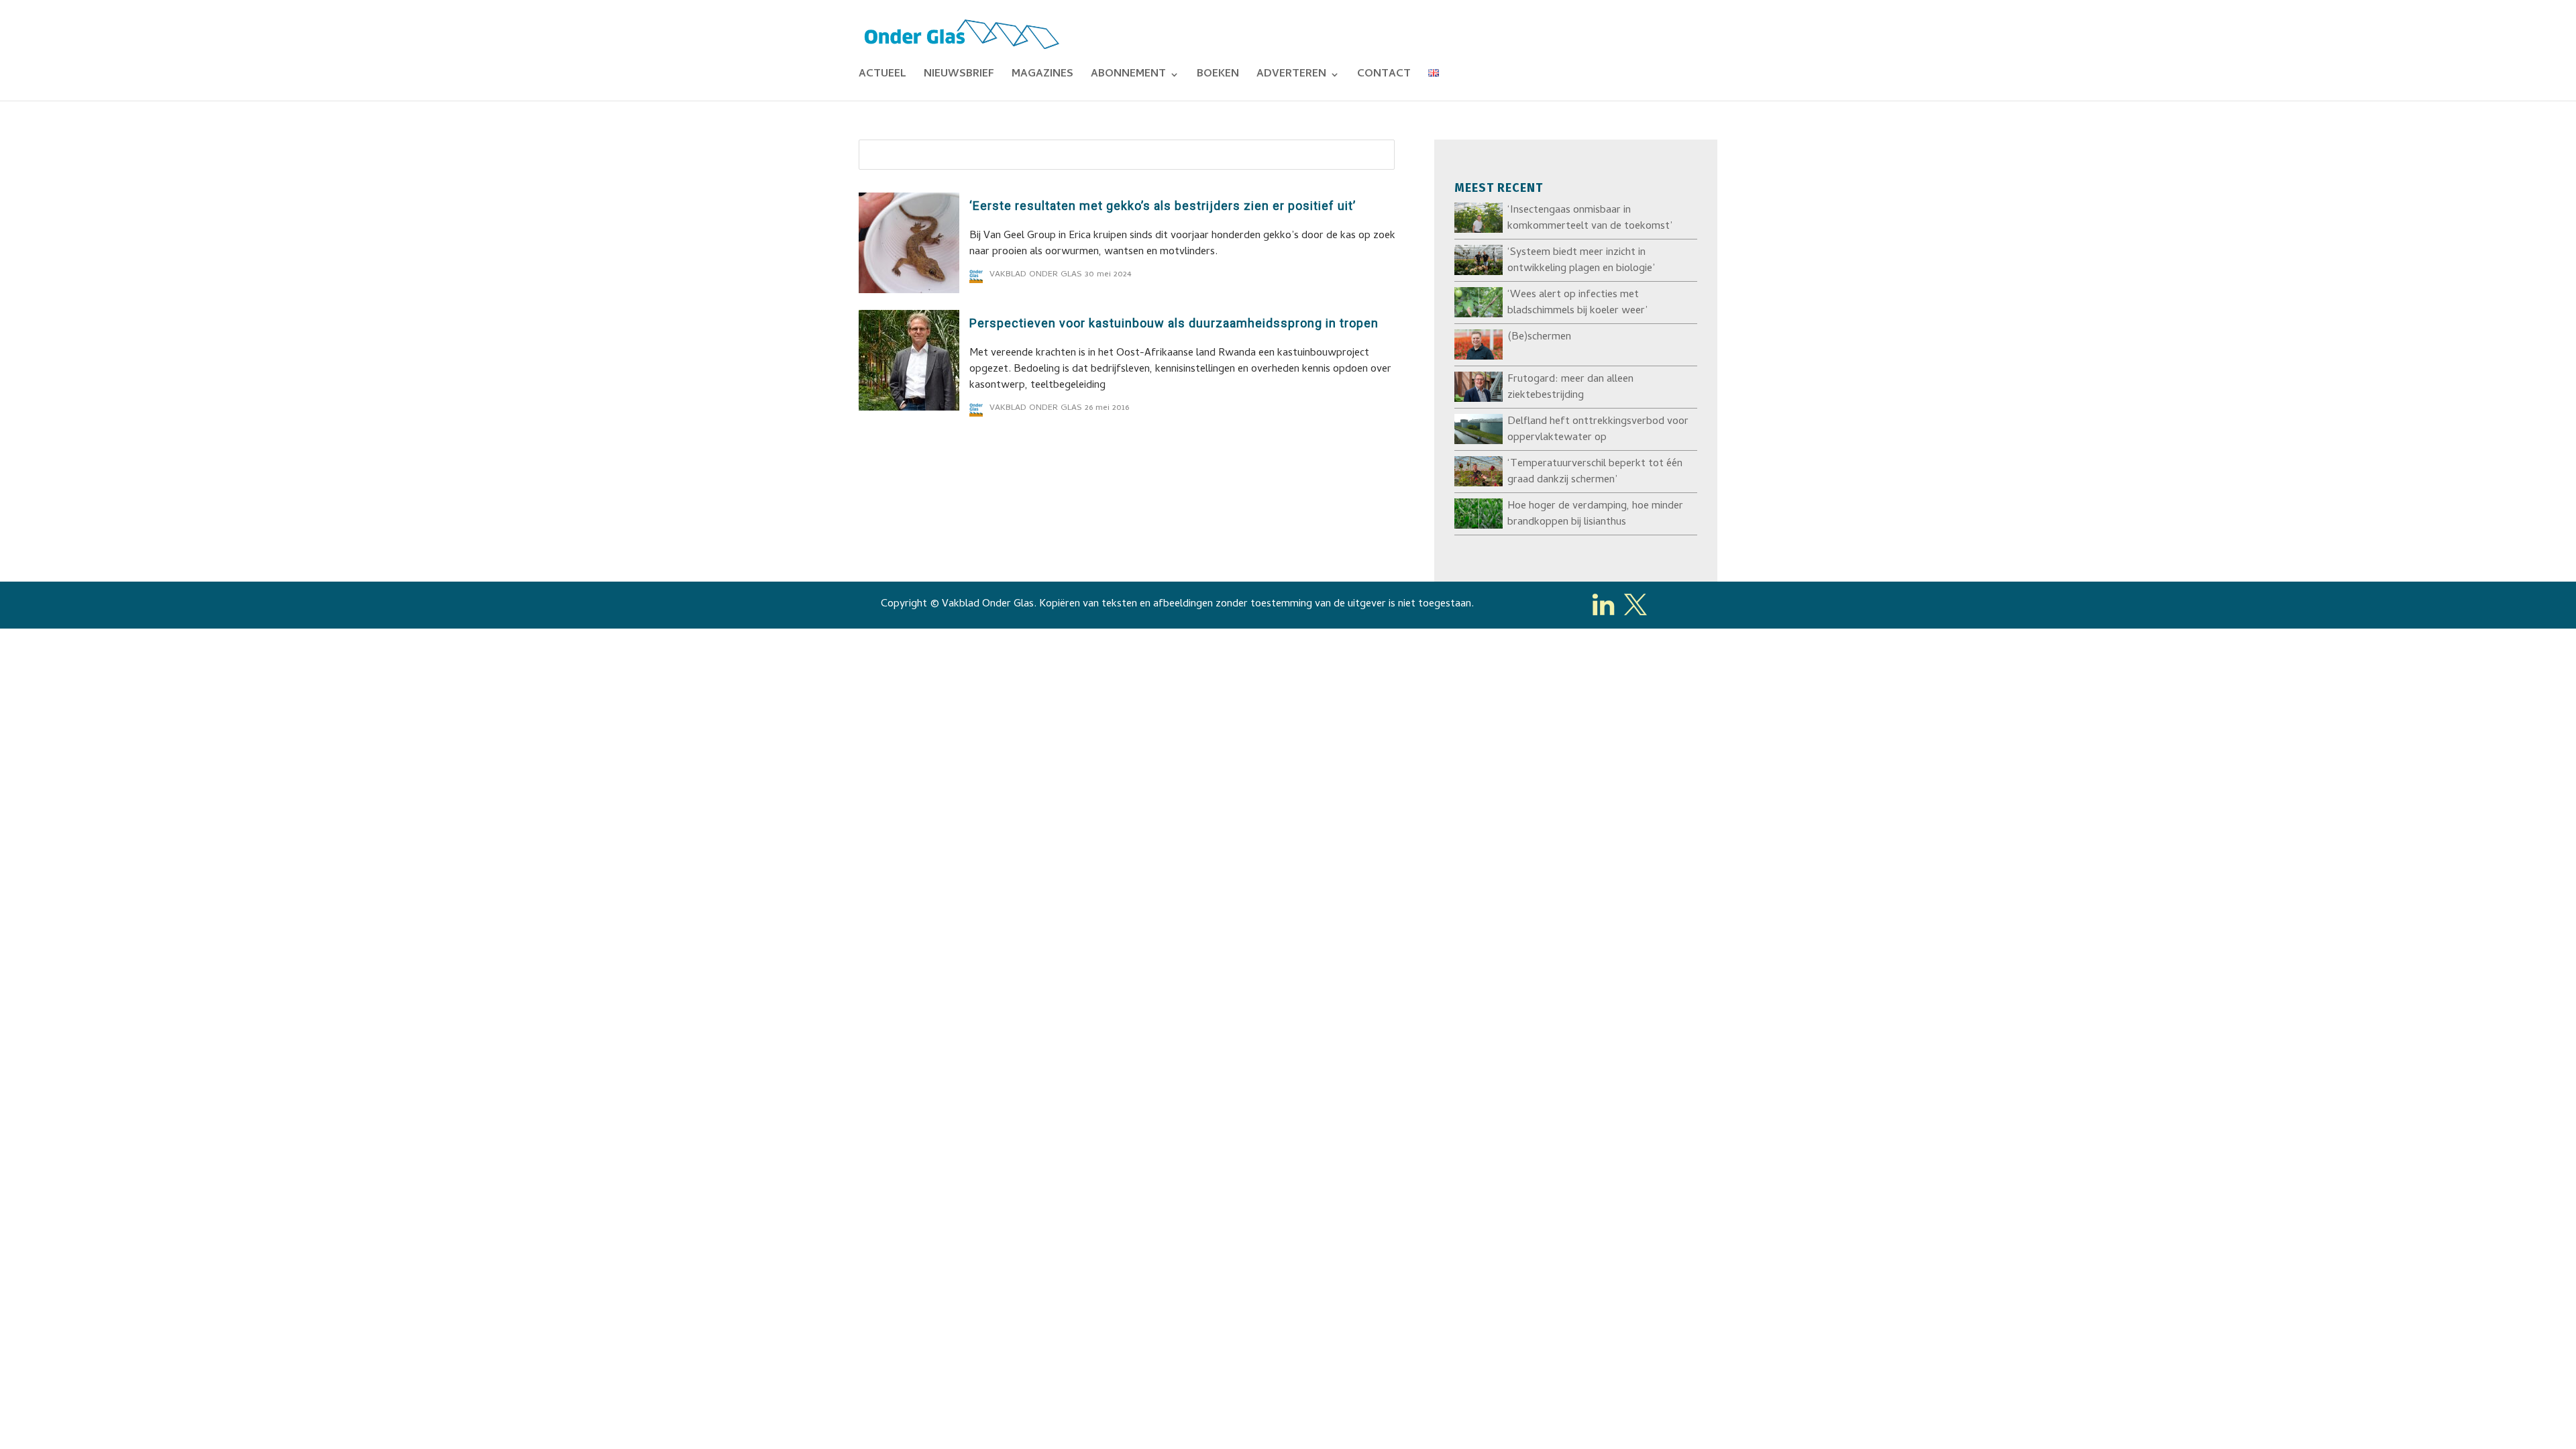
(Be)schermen (1539, 337)
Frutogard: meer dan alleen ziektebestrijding (1570, 388)
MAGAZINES (1042, 76)
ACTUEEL (882, 76)
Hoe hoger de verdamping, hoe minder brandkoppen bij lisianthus (1595, 515)
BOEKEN (1218, 76)
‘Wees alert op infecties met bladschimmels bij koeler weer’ (1577, 303)
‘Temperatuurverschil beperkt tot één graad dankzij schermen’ (1595, 472)
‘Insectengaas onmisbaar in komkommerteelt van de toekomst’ (1590, 219)
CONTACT (1384, 76)
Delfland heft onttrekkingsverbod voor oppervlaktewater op (1598, 430)
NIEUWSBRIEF (959, 76)
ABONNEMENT (1128, 76)
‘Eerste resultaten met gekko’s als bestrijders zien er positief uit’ (1163, 206)
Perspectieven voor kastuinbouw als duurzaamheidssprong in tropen (1174, 323)
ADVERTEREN (1291, 76)
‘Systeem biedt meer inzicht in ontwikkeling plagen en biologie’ (1581, 261)
